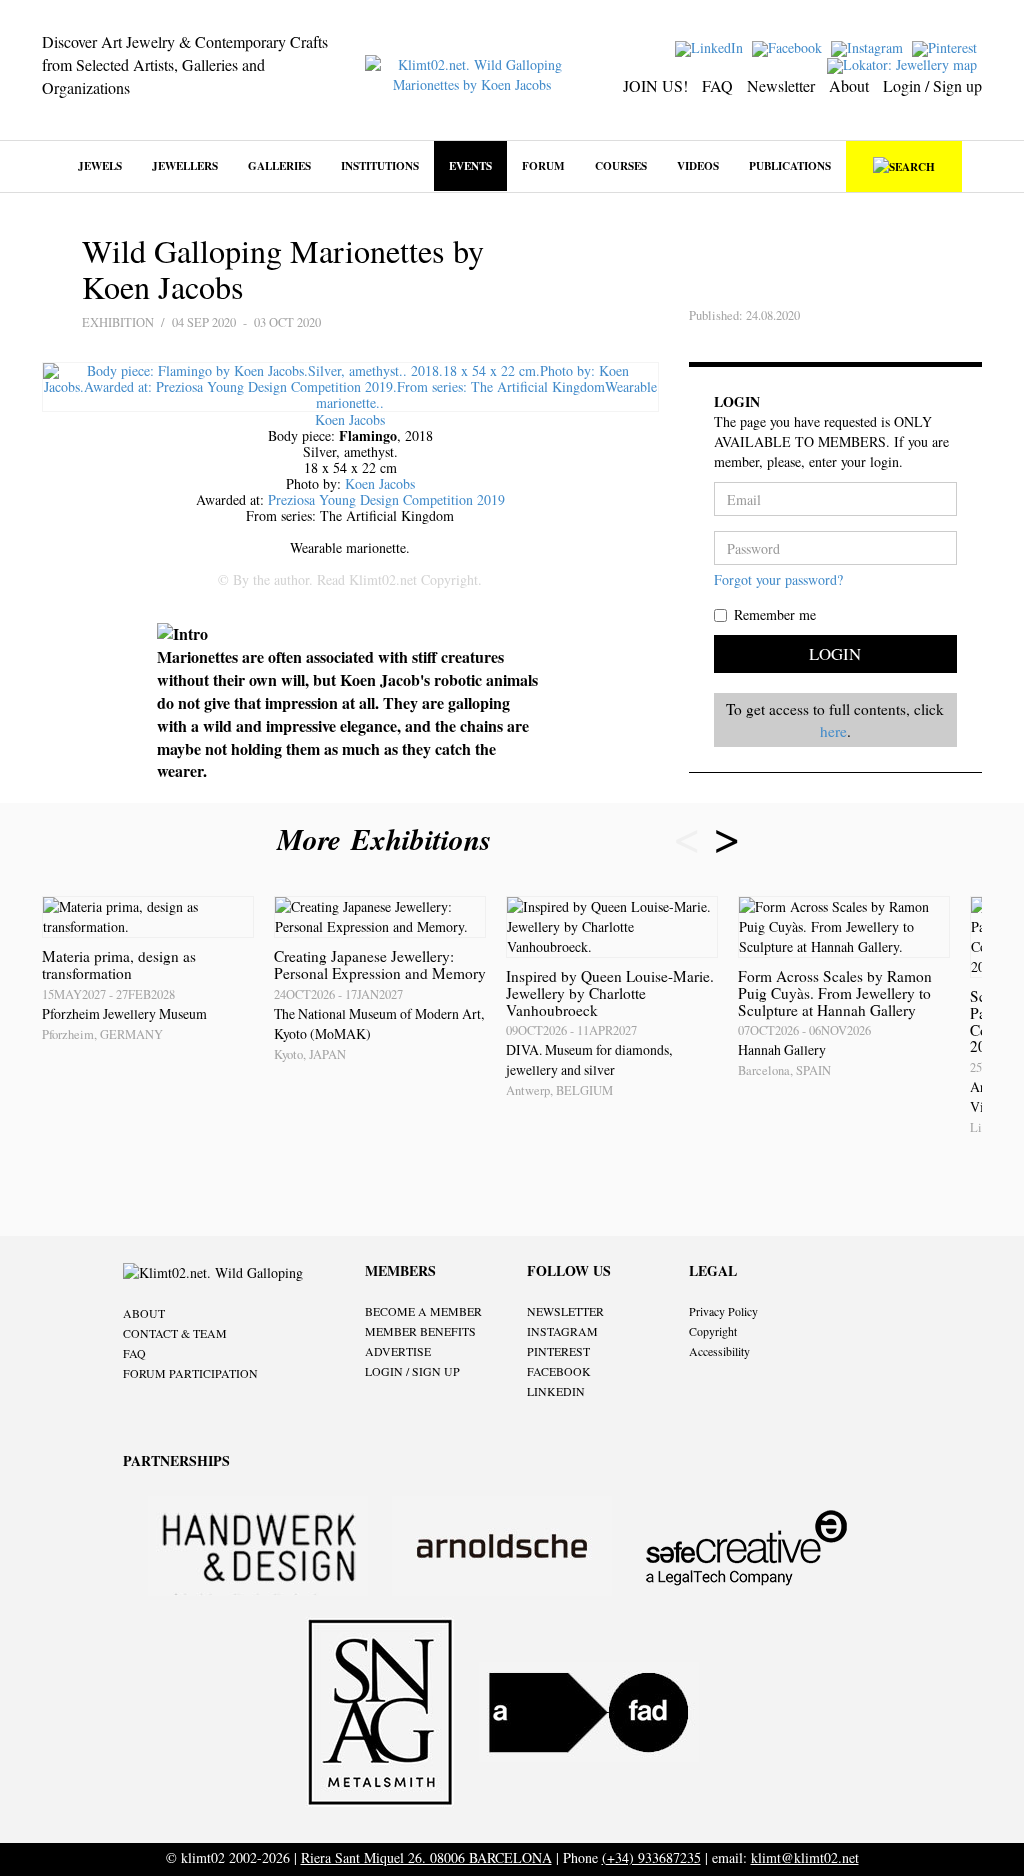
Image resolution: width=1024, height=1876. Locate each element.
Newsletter (781, 85)
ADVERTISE (398, 1351)
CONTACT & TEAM (175, 1333)
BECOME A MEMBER (423, 1311)
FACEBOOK (559, 1371)
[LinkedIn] (711, 46)
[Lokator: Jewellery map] (904, 63)
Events (470, 165)
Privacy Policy (723, 1311)
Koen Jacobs (350, 419)
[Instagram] (869, 46)
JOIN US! (655, 85)
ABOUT (144, 1313)
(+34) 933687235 (651, 1857)
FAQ (717, 85)
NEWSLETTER (565, 1311)
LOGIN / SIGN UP (412, 1371)
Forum (543, 165)
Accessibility (719, 1351)
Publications (790, 165)
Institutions (380, 165)
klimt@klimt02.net (805, 1857)
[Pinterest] (947, 46)
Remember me (775, 614)
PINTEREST (558, 1351)
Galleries (279, 165)
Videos (698, 165)
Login (835, 653)
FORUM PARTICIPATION (190, 1373)
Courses (621, 165)
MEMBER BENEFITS (420, 1331)
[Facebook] (789, 46)
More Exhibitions (389, 839)
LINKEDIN (556, 1391)
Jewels (100, 165)
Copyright (713, 1331)
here (833, 731)
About (849, 85)
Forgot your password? (778, 579)
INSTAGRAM (562, 1331)
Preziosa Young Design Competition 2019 (386, 499)
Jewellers (185, 165)
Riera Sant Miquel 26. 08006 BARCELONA (426, 1857)
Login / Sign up (932, 85)
